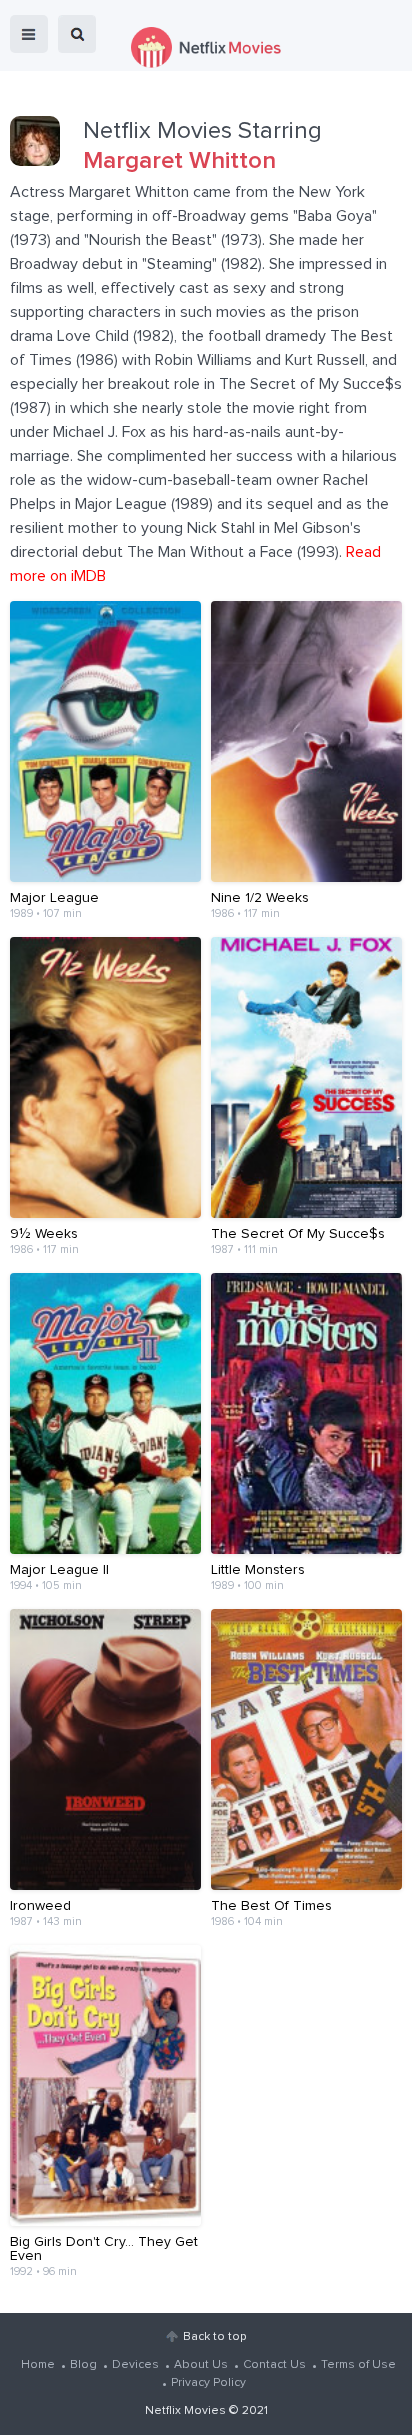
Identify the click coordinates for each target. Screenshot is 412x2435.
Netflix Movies (185, 2411)
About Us (201, 2365)
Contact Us (274, 2365)
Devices (135, 2365)
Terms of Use (358, 2365)
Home (38, 2365)
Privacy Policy (208, 2383)
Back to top (214, 2337)
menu (29, 34)
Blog (83, 2365)
